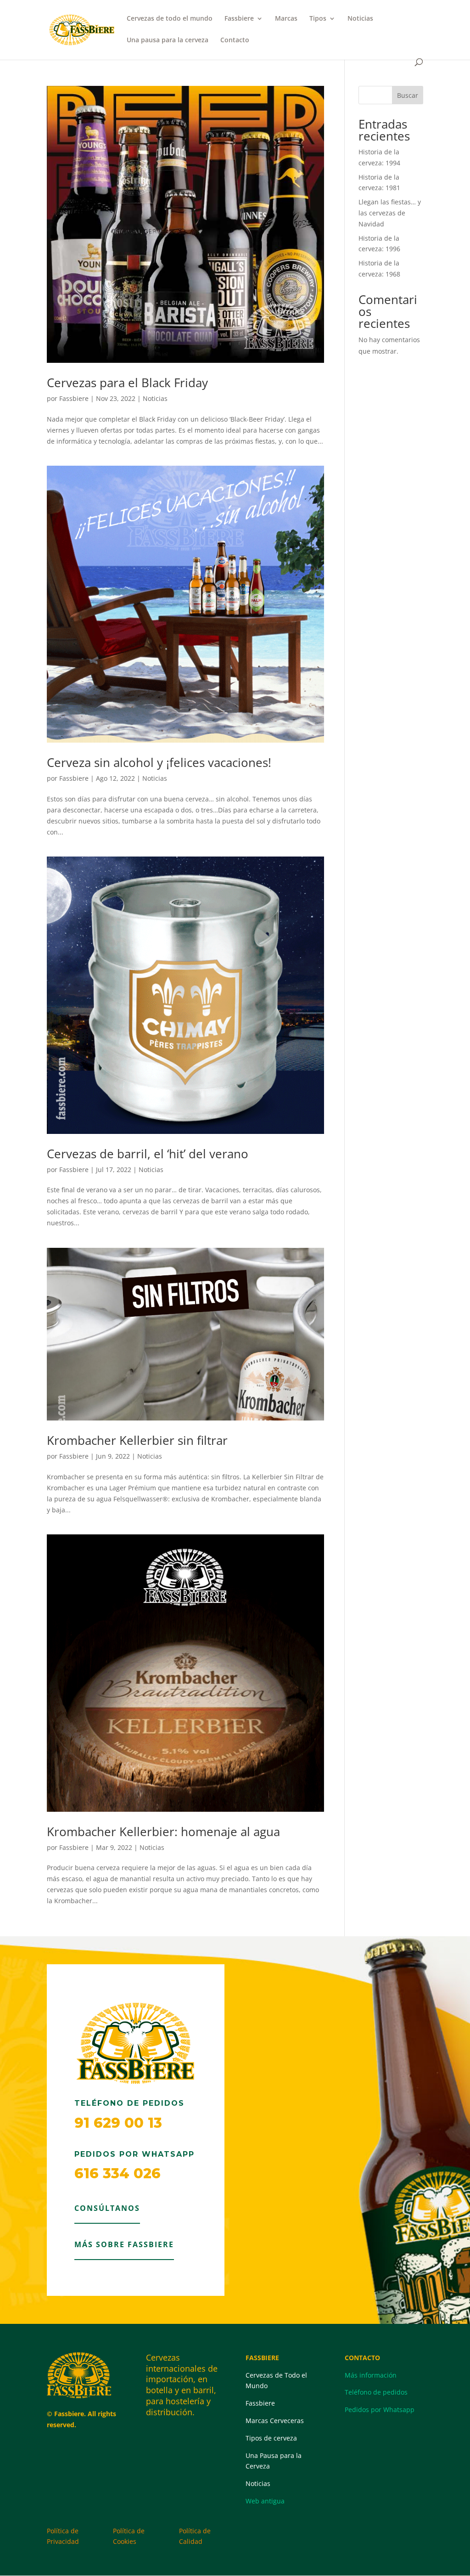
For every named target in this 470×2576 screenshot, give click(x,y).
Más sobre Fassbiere (124, 2244)
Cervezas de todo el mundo (170, 19)
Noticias (360, 19)
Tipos (318, 19)
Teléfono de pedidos (376, 2392)
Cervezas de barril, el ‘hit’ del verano (148, 1154)
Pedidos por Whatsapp (380, 2410)
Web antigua (265, 2501)
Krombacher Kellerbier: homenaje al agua (163, 1832)
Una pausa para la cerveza (168, 40)
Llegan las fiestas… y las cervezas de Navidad (390, 213)
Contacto (235, 40)
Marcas (286, 19)
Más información (371, 2375)
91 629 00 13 (118, 2123)
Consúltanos (107, 2208)
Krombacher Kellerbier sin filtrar (137, 1440)
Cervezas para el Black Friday (127, 383)
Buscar (408, 95)
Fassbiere (239, 19)
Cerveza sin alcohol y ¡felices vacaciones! (159, 762)
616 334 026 (117, 2173)
